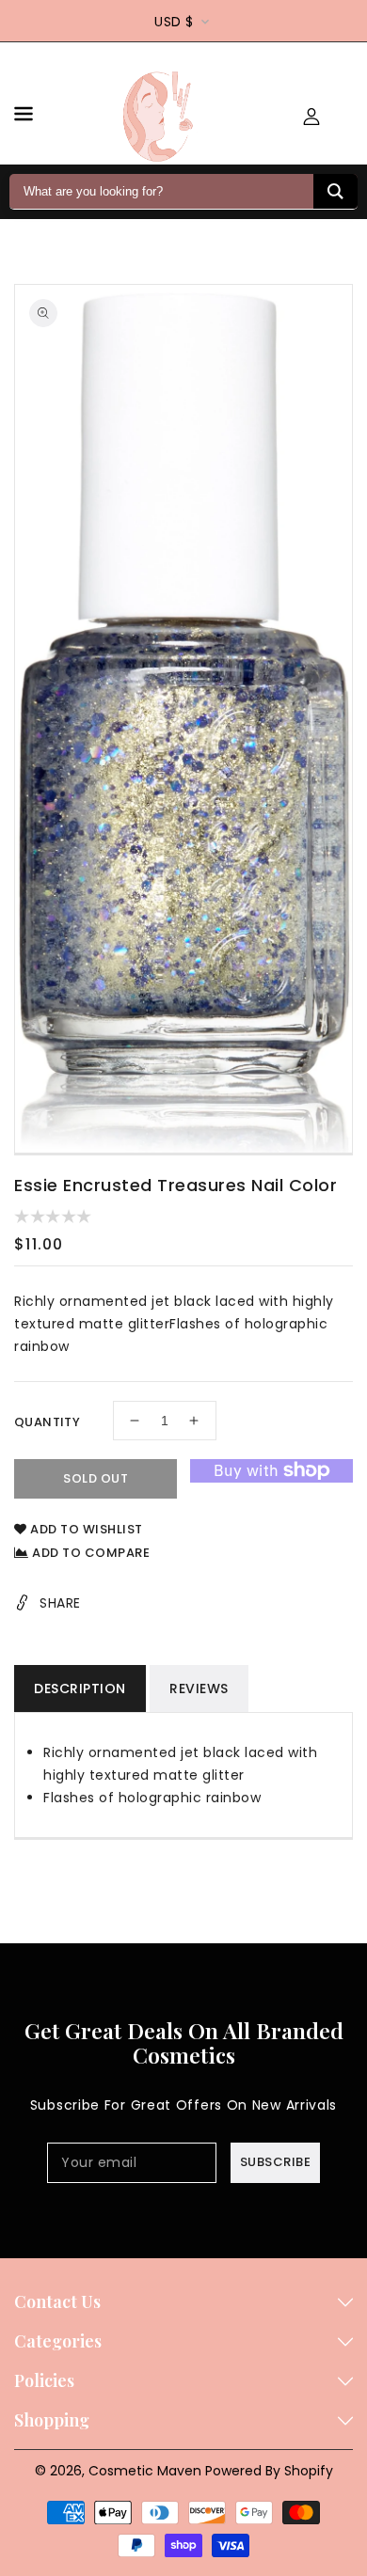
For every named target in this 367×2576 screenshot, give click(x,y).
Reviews (199, 1689)
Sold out (96, 1478)
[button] (24, 117)
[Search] (335, 191)
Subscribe (276, 2162)
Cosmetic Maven (145, 2471)
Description (80, 1689)
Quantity (47, 1422)
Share (60, 1603)
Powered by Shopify (269, 2471)
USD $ (174, 22)
